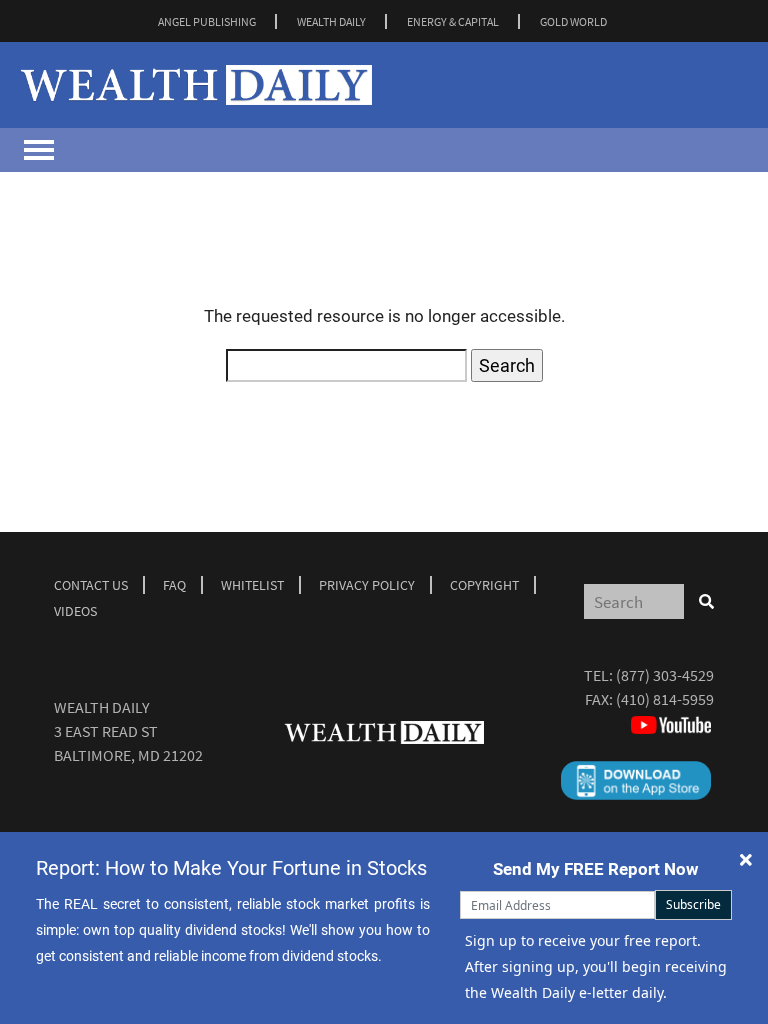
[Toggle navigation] (39, 150)
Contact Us (91, 585)
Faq (174, 585)
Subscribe (693, 904)
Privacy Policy (367, 585)
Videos (75, 611)
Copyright (484, 585)
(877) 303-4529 (665, 675)
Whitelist (252, 585)
